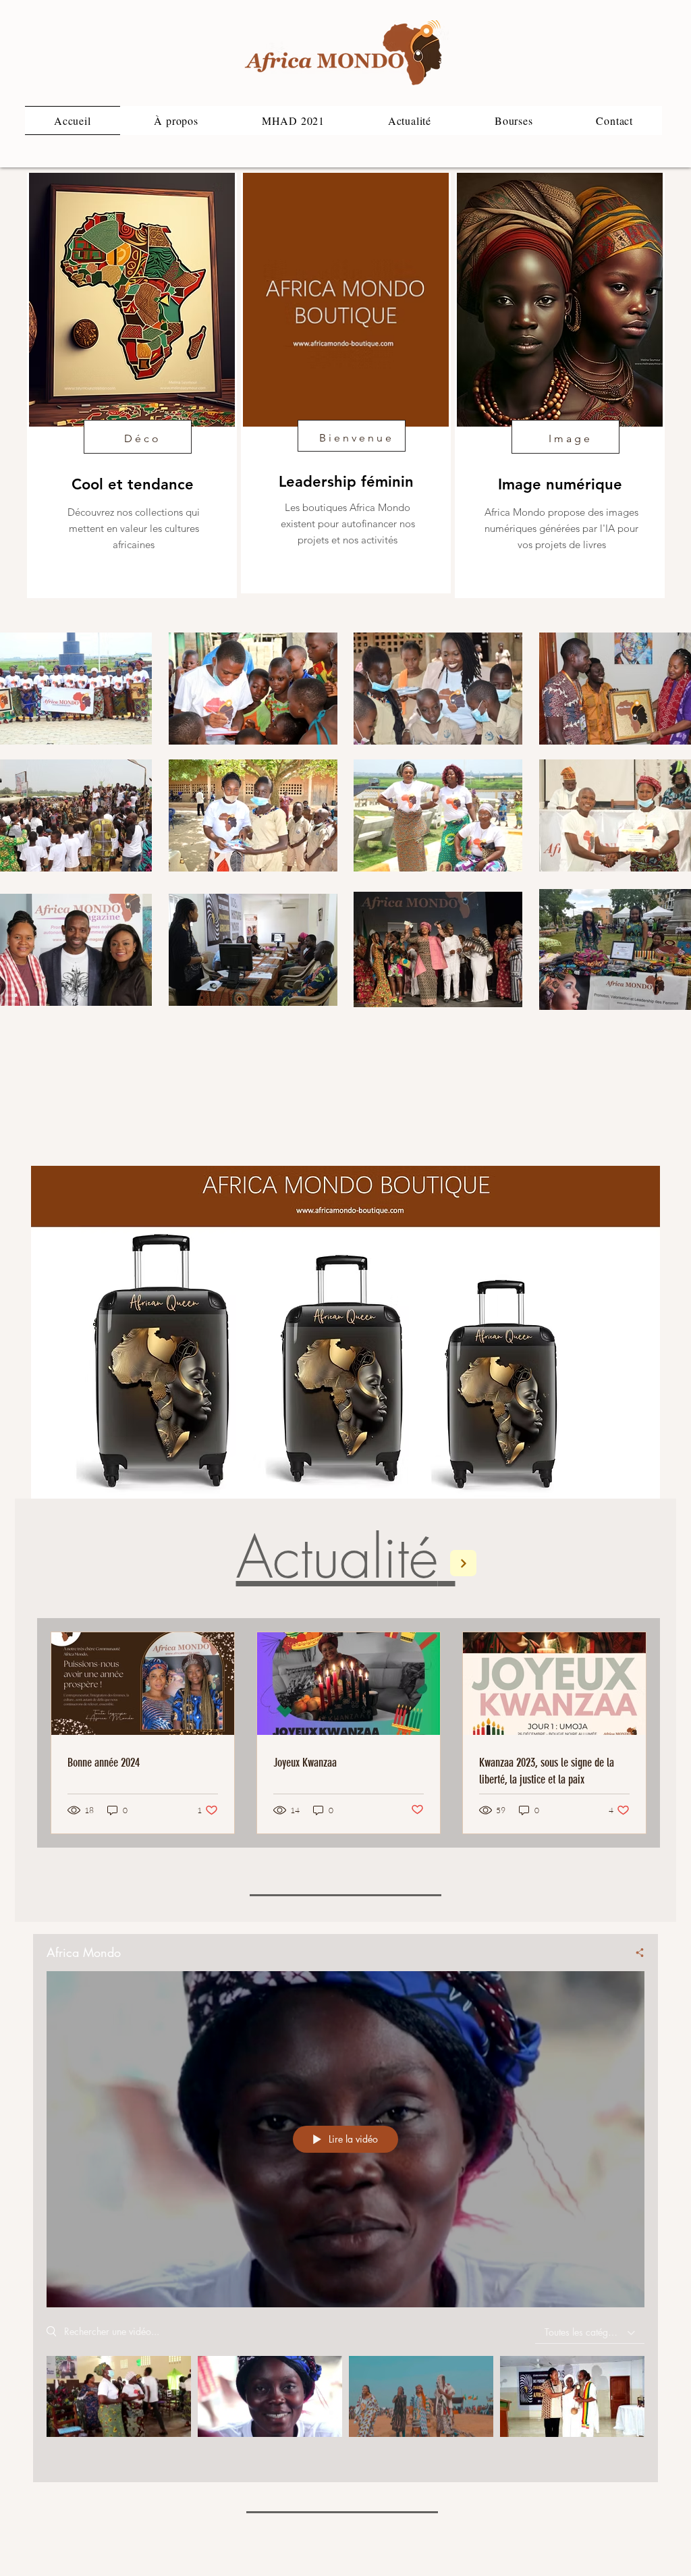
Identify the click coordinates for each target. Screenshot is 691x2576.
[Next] (463, 1563)
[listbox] (590, 2333)
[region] (132, 385)
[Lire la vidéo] (119, 2397)
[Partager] (633, 1952)
